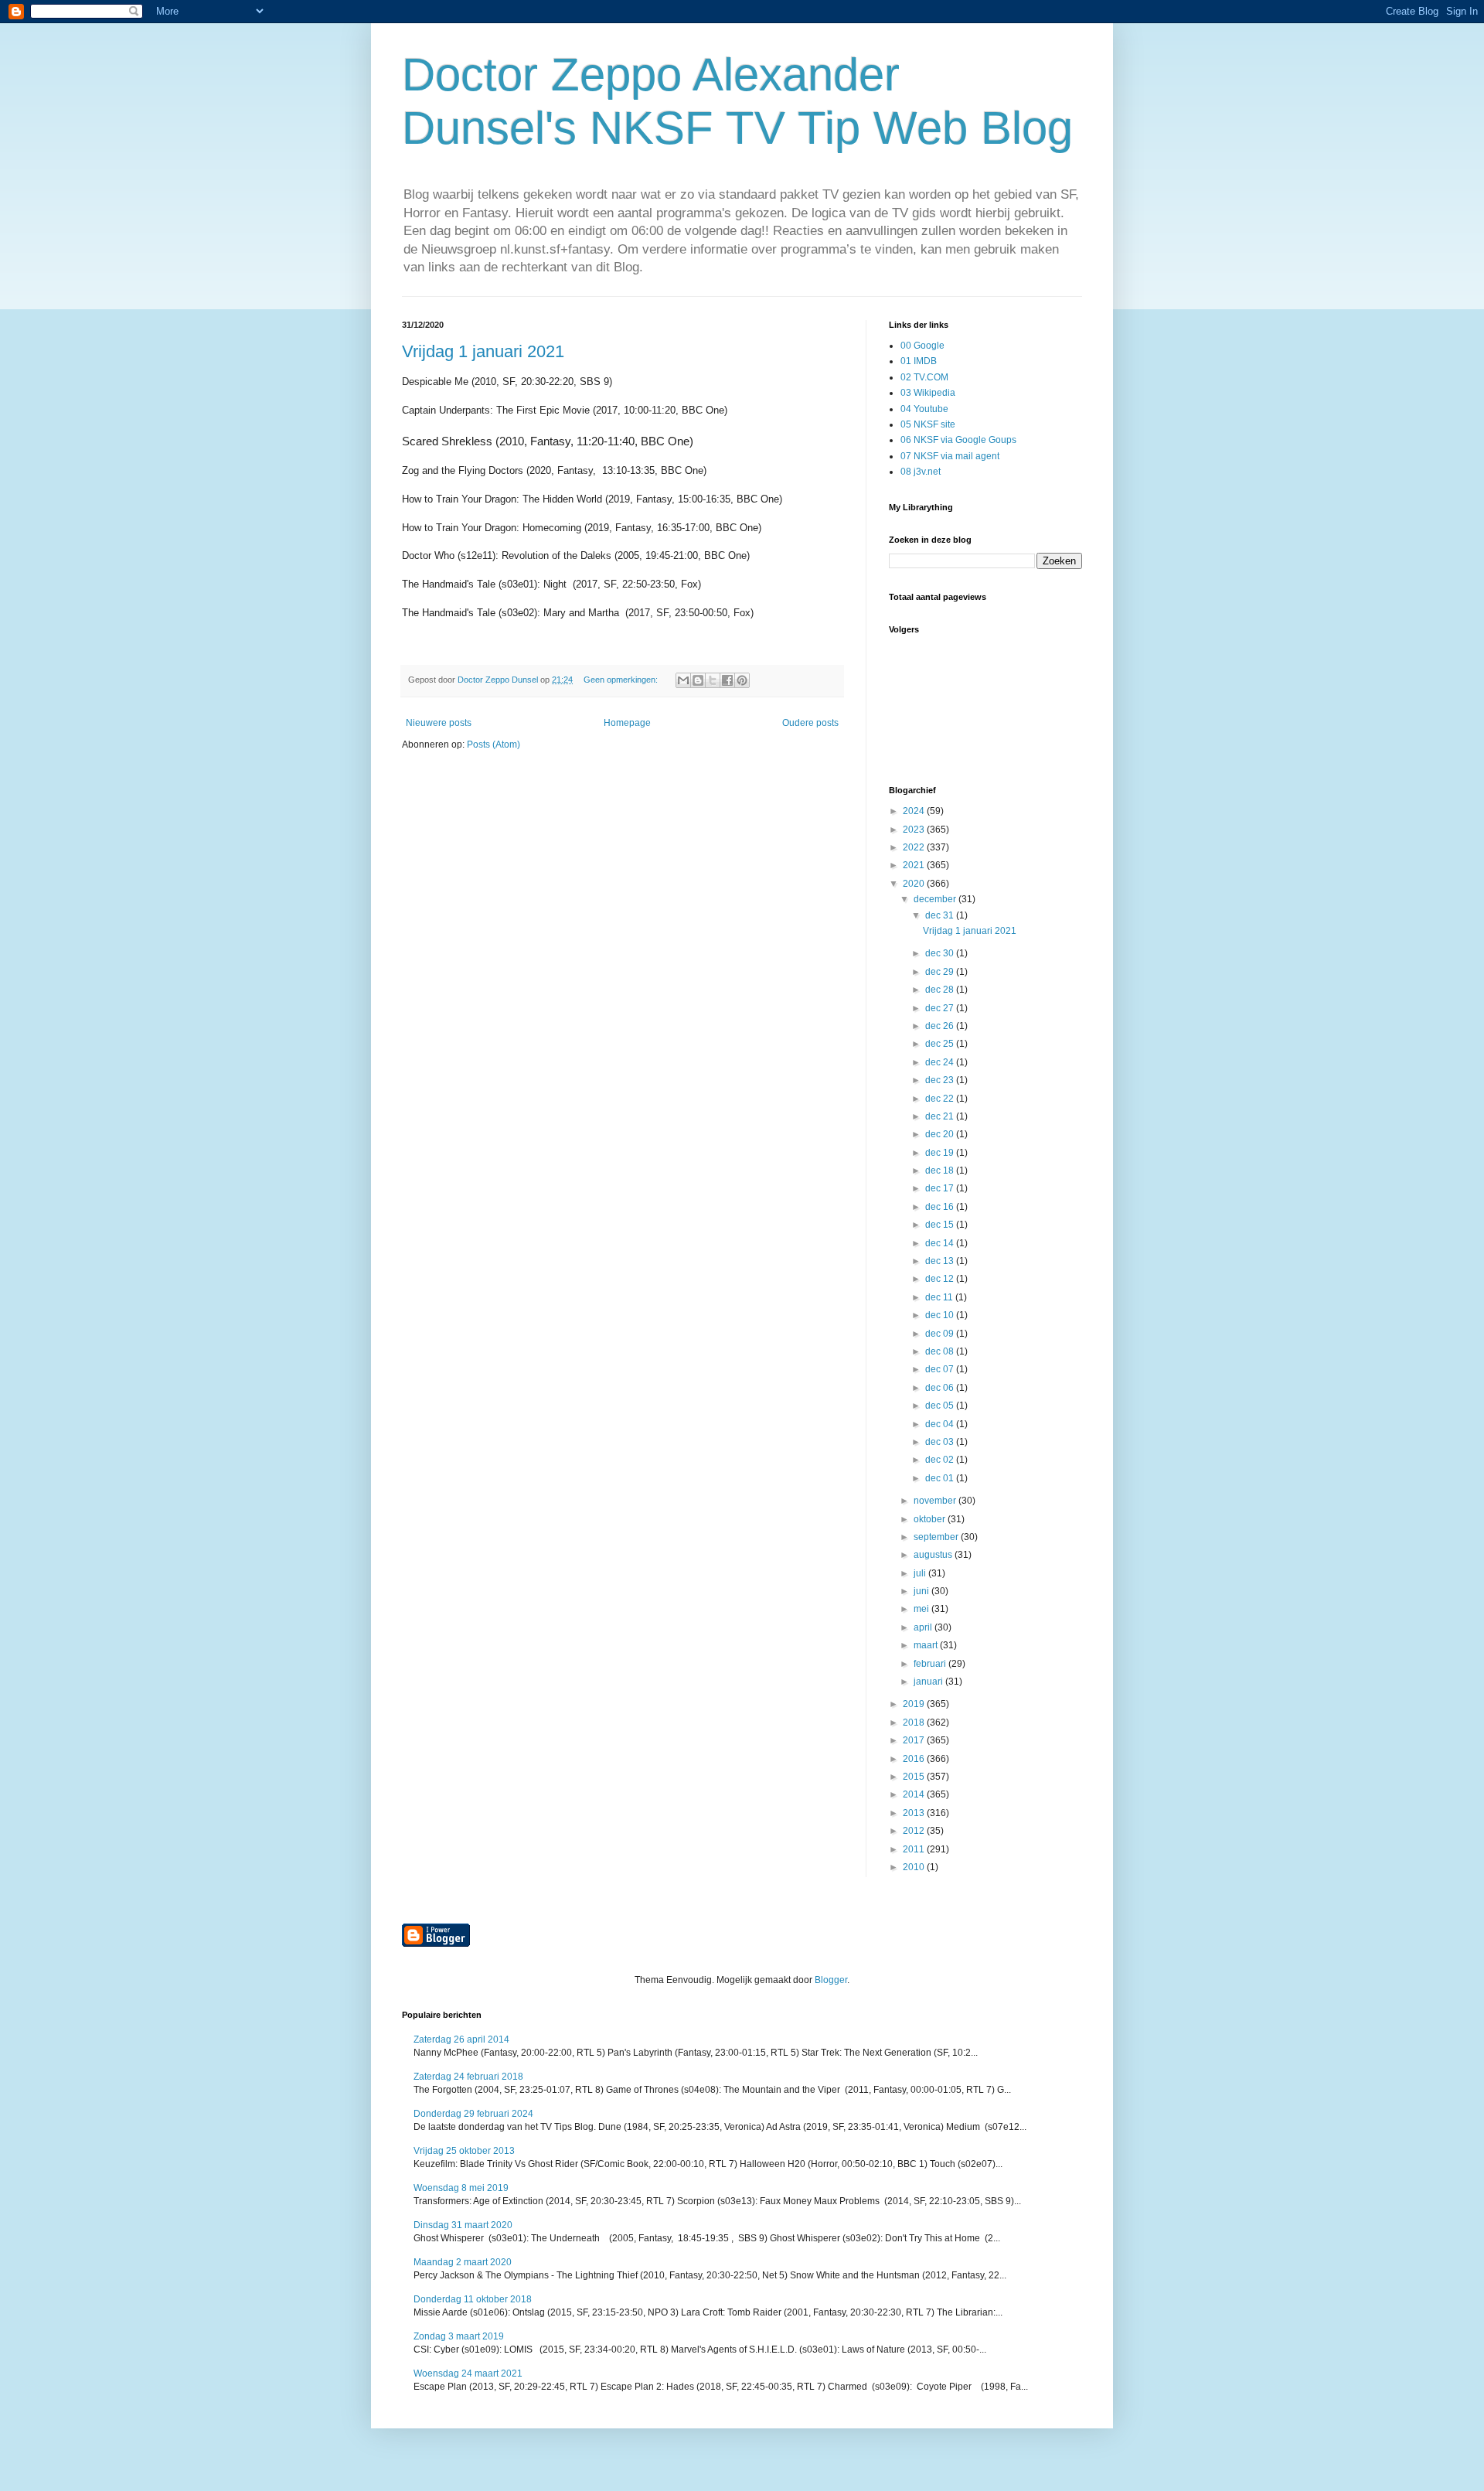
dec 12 (941, 1279)
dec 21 (941, 1116)
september (937, 1537)
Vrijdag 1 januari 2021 (483, 351)
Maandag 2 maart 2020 (463, 2262)
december (936, 899)
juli (921, 1573)
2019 (915, 1704)
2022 (915, 847)
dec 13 (941, 1261)
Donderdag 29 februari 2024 (473, 2114)
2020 (915, 884)
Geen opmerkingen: (622, 680)
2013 (915, 1813)
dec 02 (941, 1460)
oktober (931, 1519)
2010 (915, 1867)
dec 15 (941, 1225)
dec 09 (941, 1334)
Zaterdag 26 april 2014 (461, 2039)
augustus (934, 1555)
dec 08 (941, 1351)
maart (927, 1645)
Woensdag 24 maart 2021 (468, 2373)
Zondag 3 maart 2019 (459, 2336)
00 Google (922, 346)
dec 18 (941, 1171)
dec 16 (941, 1207)
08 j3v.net (921, 472)
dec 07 (941, 1369)
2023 (915, 830)
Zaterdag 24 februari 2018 (468, 2077)
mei (922, 1609)
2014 (915, 1794)
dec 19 (941, 1153)
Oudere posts (810, 723)
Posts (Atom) (494, 745)
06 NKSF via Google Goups (958, 440)
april (924, 1627)
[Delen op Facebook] (727, 680)
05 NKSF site (928, 424)
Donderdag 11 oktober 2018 (473, 2299)
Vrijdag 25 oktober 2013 (464, 2151)
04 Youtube (924, 409)
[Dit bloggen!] (698, 680)
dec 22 (941, 1099)
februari (931, 1664)
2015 (915, 1777)
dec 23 (941, 1080)
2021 (915, 865)
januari (929, 1682)
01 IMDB (919, 361)
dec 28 (941, 990)
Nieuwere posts (439, 723)
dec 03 (941, 1442)
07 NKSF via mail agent (950, 456)
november (936, 1501)
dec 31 (941, 915)
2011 (915, 1849)
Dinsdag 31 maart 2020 (463, 2225)
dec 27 (941, 1008)
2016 (915, 1759)
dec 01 (941, 1478)
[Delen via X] (713, 680)
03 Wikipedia (928, 393)
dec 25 (941, 1044)
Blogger (831, 1980)
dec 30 (941, 953)
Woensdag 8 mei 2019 (461, 2188)
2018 (915, 1723)
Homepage (627, 723)
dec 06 (941, 1388)
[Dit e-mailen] (683, 680)
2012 (915, 1831)
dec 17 (941, 1188)
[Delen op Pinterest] (742, 680)
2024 (915, 811)
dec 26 (941, 1026)
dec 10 (941, 1315)
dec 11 (940, 1297)
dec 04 (941, 1424)
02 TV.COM (924, 377)
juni (922, 1591)
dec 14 (941, 1243)
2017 (915, 1740)
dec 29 (941, 972)
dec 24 (941, 1062)
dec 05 (941, 1406)
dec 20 (941, 1134)
